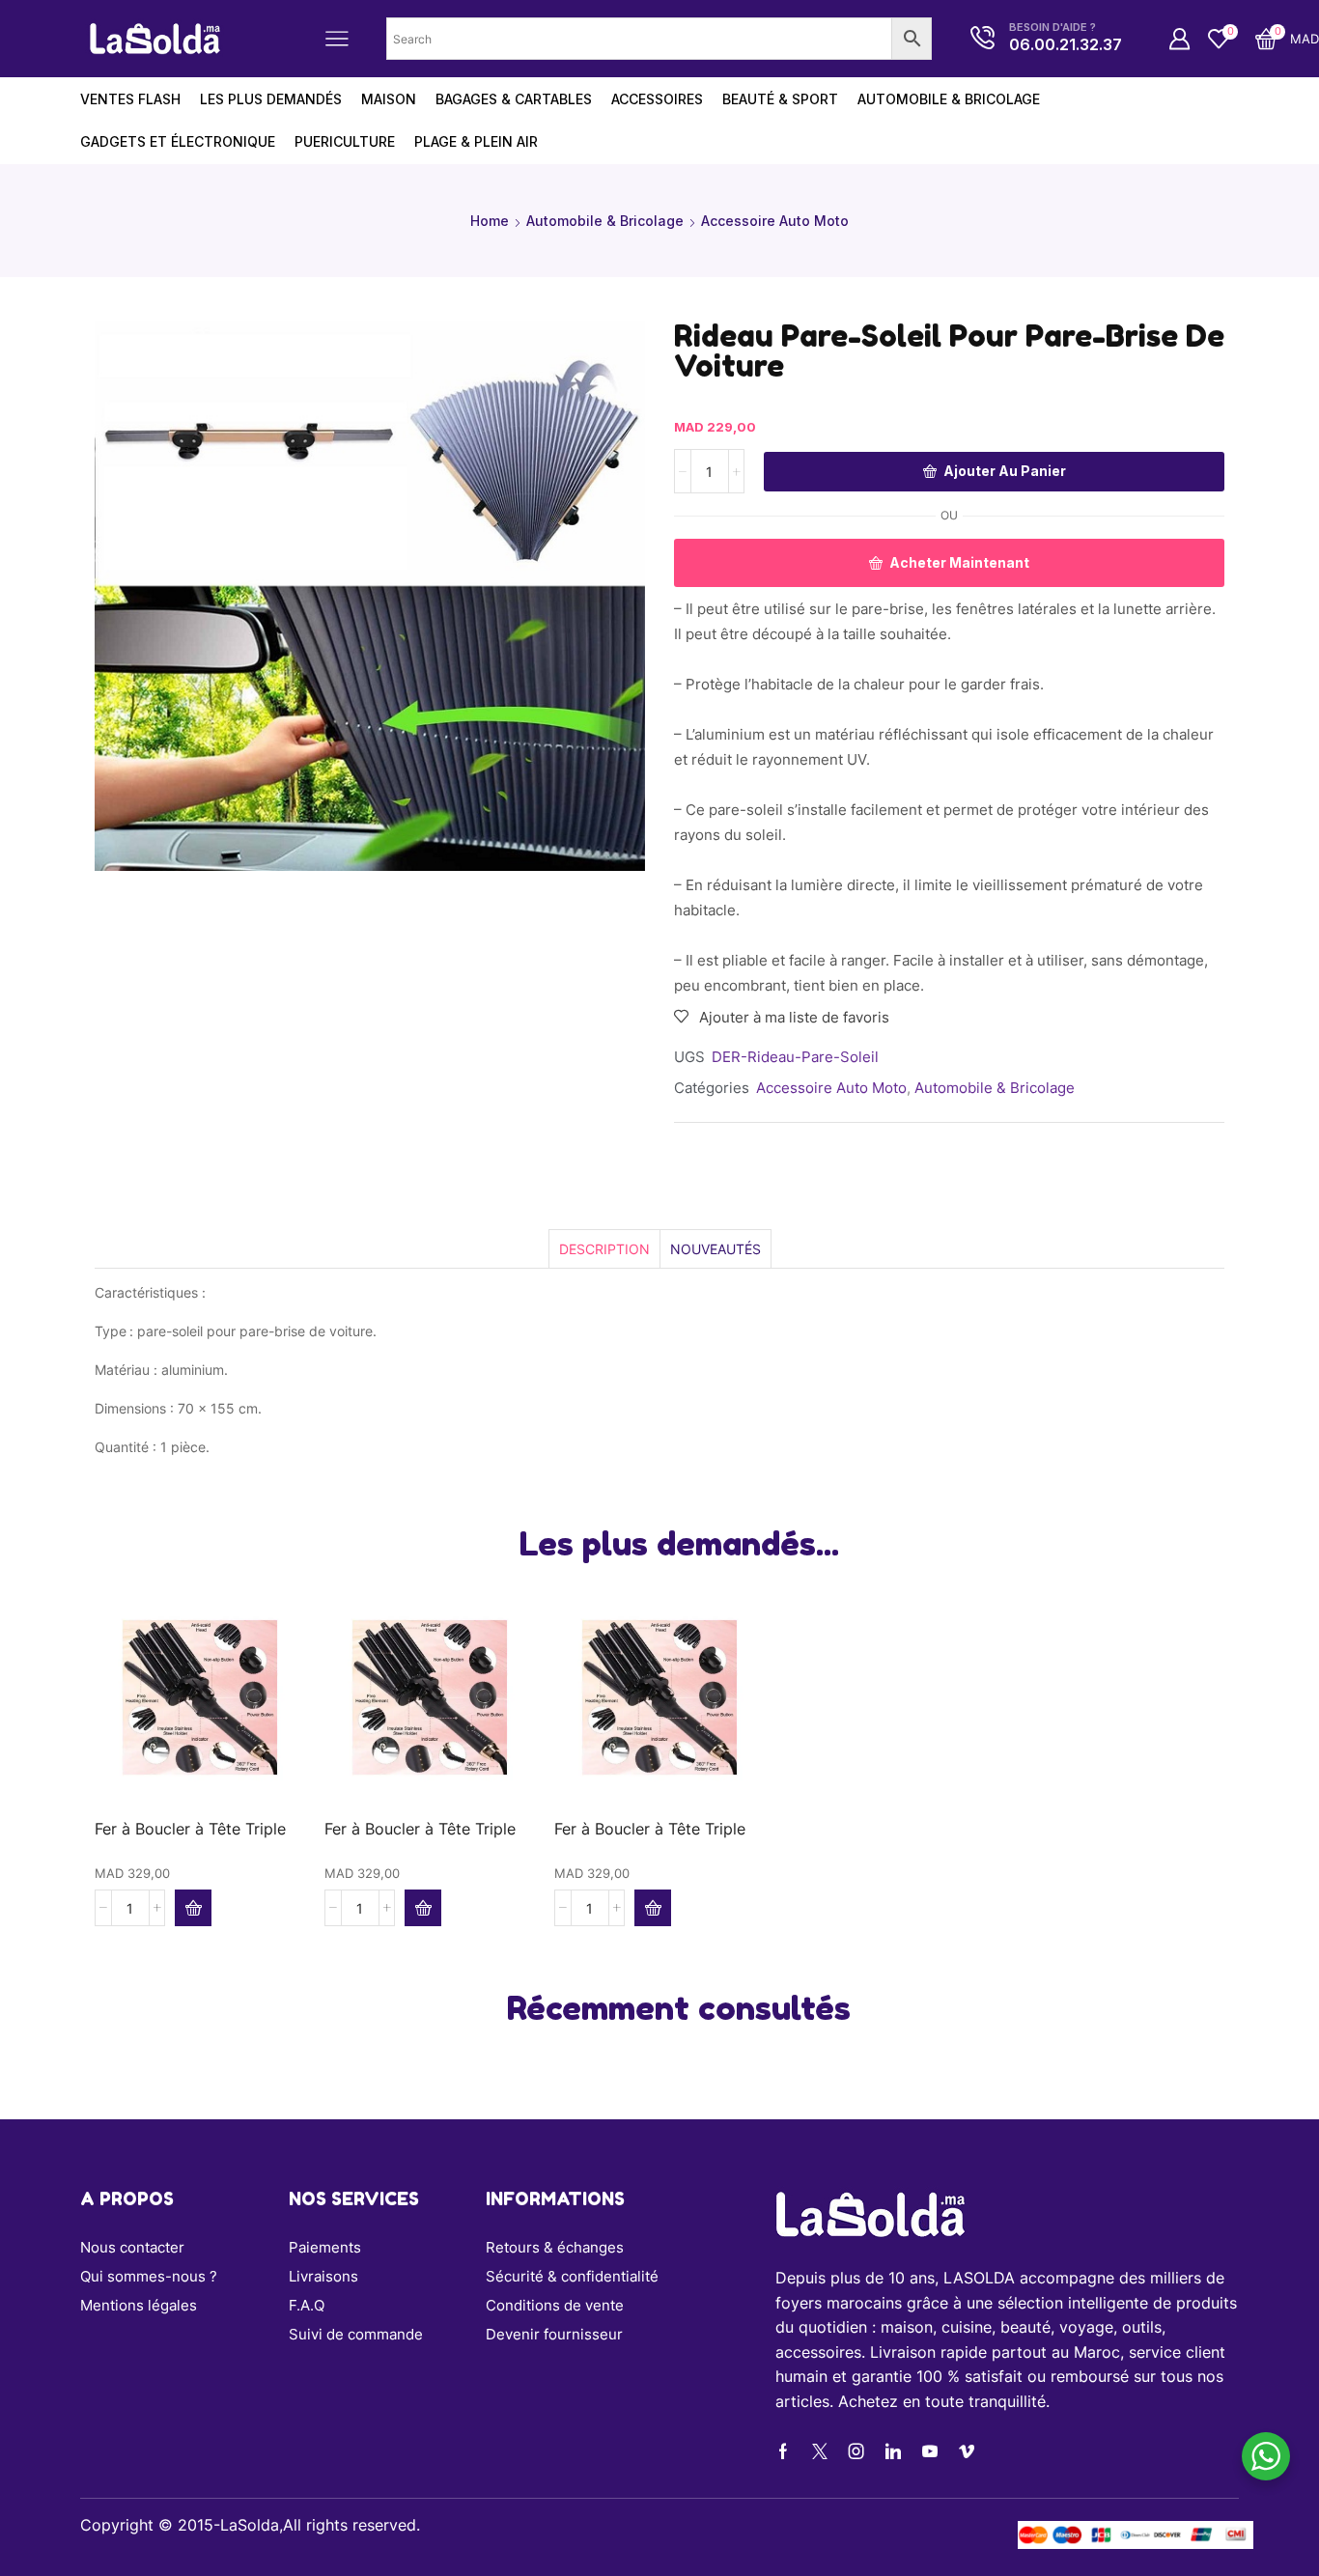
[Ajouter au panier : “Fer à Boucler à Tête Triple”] (193, 1908)
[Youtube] (930, 2451)
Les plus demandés (271, 99)
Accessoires (657, 99)
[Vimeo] (967, 2451)
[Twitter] (820, 2451)
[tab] (604, 1249)
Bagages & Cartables (514, 99)
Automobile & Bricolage (949, 99)
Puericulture (345, 141)
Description (604, 1249)
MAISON (389, 99)
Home (490, 221)
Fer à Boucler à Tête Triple (190, 1829)
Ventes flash (130, 99)
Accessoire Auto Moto (775, 221)
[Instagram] (856, 2451)
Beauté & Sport (780, 99)
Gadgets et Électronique (178, 141)
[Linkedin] (893, 2451)
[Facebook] (783, 2451)
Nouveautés (716, 1249)
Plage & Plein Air (476, 141)
